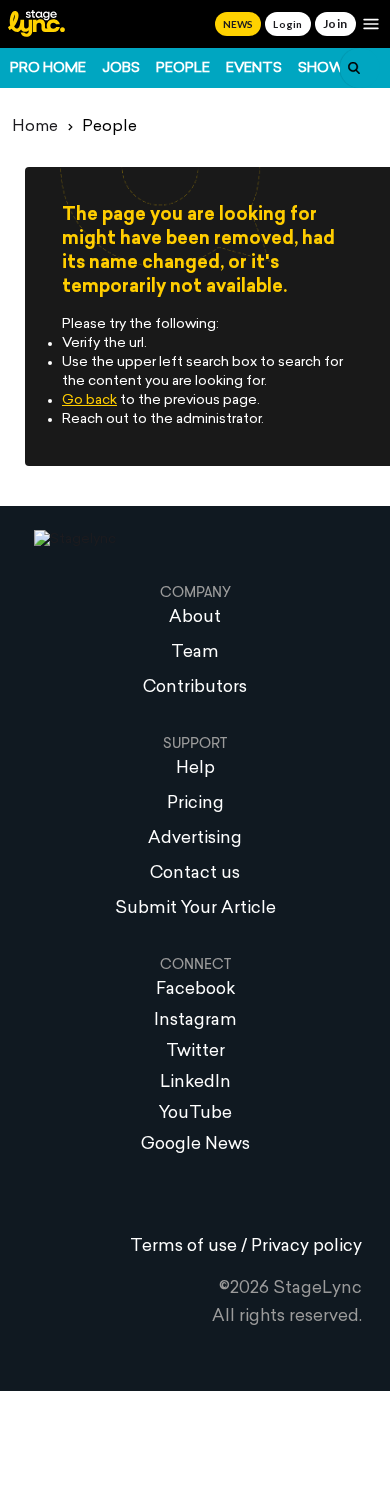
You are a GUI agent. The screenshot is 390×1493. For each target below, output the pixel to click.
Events (254, 68)
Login (287, 24)
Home (35, 127)
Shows (326, 68)
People (183, 68)
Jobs (121, 68)
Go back (89, 400)
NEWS (238, 24)
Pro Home (48, 68)
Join (335, 23)
